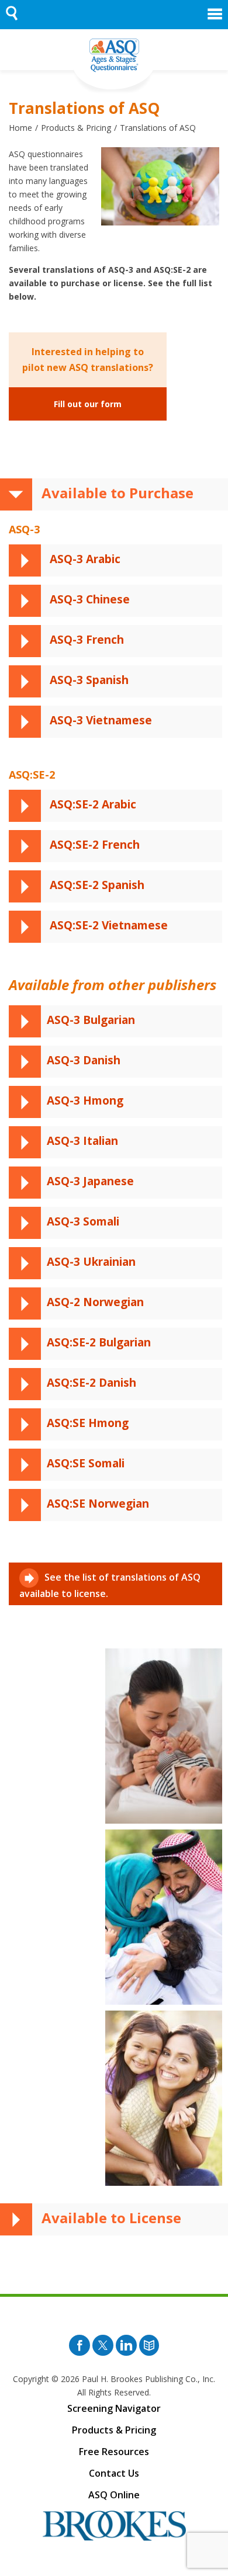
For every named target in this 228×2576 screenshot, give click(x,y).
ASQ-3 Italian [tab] (82, 1141)
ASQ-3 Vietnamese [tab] (99, 720)
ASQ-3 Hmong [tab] (85, 1100)
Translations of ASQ (158, 128)
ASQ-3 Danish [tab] (84, 1060)
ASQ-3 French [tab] (85, 640)
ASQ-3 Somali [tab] (83, 1221)
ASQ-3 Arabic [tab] (84, 559)
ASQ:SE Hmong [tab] (88, 1423)
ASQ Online (114, 2495)
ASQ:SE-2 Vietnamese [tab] (107, 925)
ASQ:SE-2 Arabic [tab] (91, 804)
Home (20, 128)
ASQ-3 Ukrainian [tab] (91, 1262)
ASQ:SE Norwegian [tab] (98, 1504)
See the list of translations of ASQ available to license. (110, 1585)
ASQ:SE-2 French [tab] (93, 845)
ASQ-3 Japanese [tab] (90, 1181)
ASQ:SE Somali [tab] (86, 1463)
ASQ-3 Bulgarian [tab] (91, 1020)
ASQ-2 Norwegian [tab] (95, 1302)
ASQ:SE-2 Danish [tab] (91, 1383)
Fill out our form (88, 404)
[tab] (80, 1342)
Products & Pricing (76, 128)
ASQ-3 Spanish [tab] (88, 680)
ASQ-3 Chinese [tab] (88, 599)
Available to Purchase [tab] (116, 493)
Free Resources (114, 2452)
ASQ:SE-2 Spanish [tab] (96, 885)
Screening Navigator (114, 2408)
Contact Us (114, 2473)
